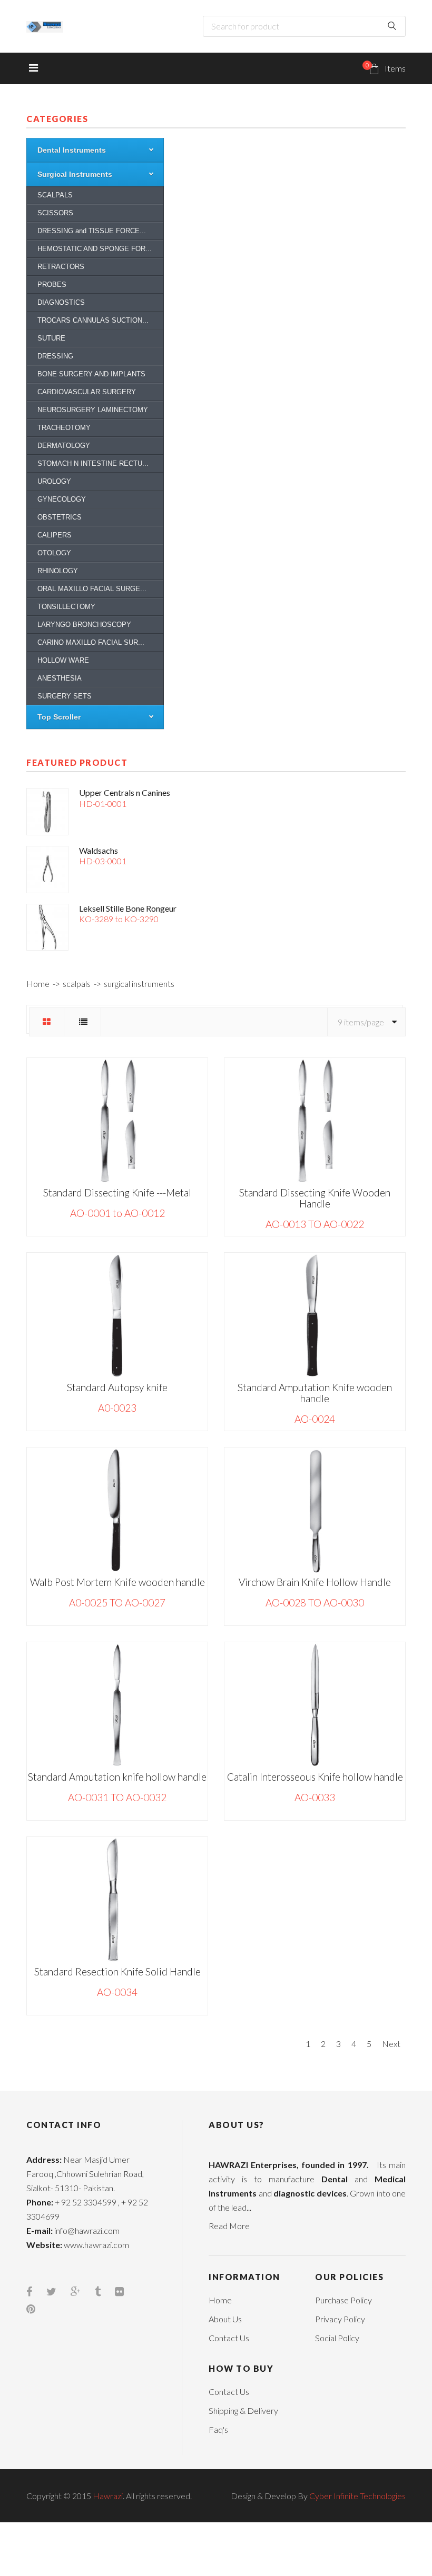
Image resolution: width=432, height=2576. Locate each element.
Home (38, 984)
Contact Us (229, 2338)
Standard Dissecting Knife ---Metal (117, 1192)
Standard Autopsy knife (117, 1387)
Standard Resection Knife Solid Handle (117, 1971)
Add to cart (159, 1313)
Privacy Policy (340, 2319)
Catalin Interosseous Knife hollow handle (315, 1777)
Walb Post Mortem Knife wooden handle (117, 1582)
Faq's (218, 2429)
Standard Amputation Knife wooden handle (315, 1393)
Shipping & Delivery (243, 2410)
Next (391, 2044)
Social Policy (337, 2338)
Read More (229, 2226)
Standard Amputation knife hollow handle (117, 1777)
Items (386, 67)
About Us (225, 2319)
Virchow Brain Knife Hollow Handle (315, 1582)
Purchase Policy (343, 2300)
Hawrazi (108, 2496)
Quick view (75, 1339)
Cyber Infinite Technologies (357, 2496)
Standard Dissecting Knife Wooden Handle (315, 1198)
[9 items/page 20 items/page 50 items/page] (366, 1022)
